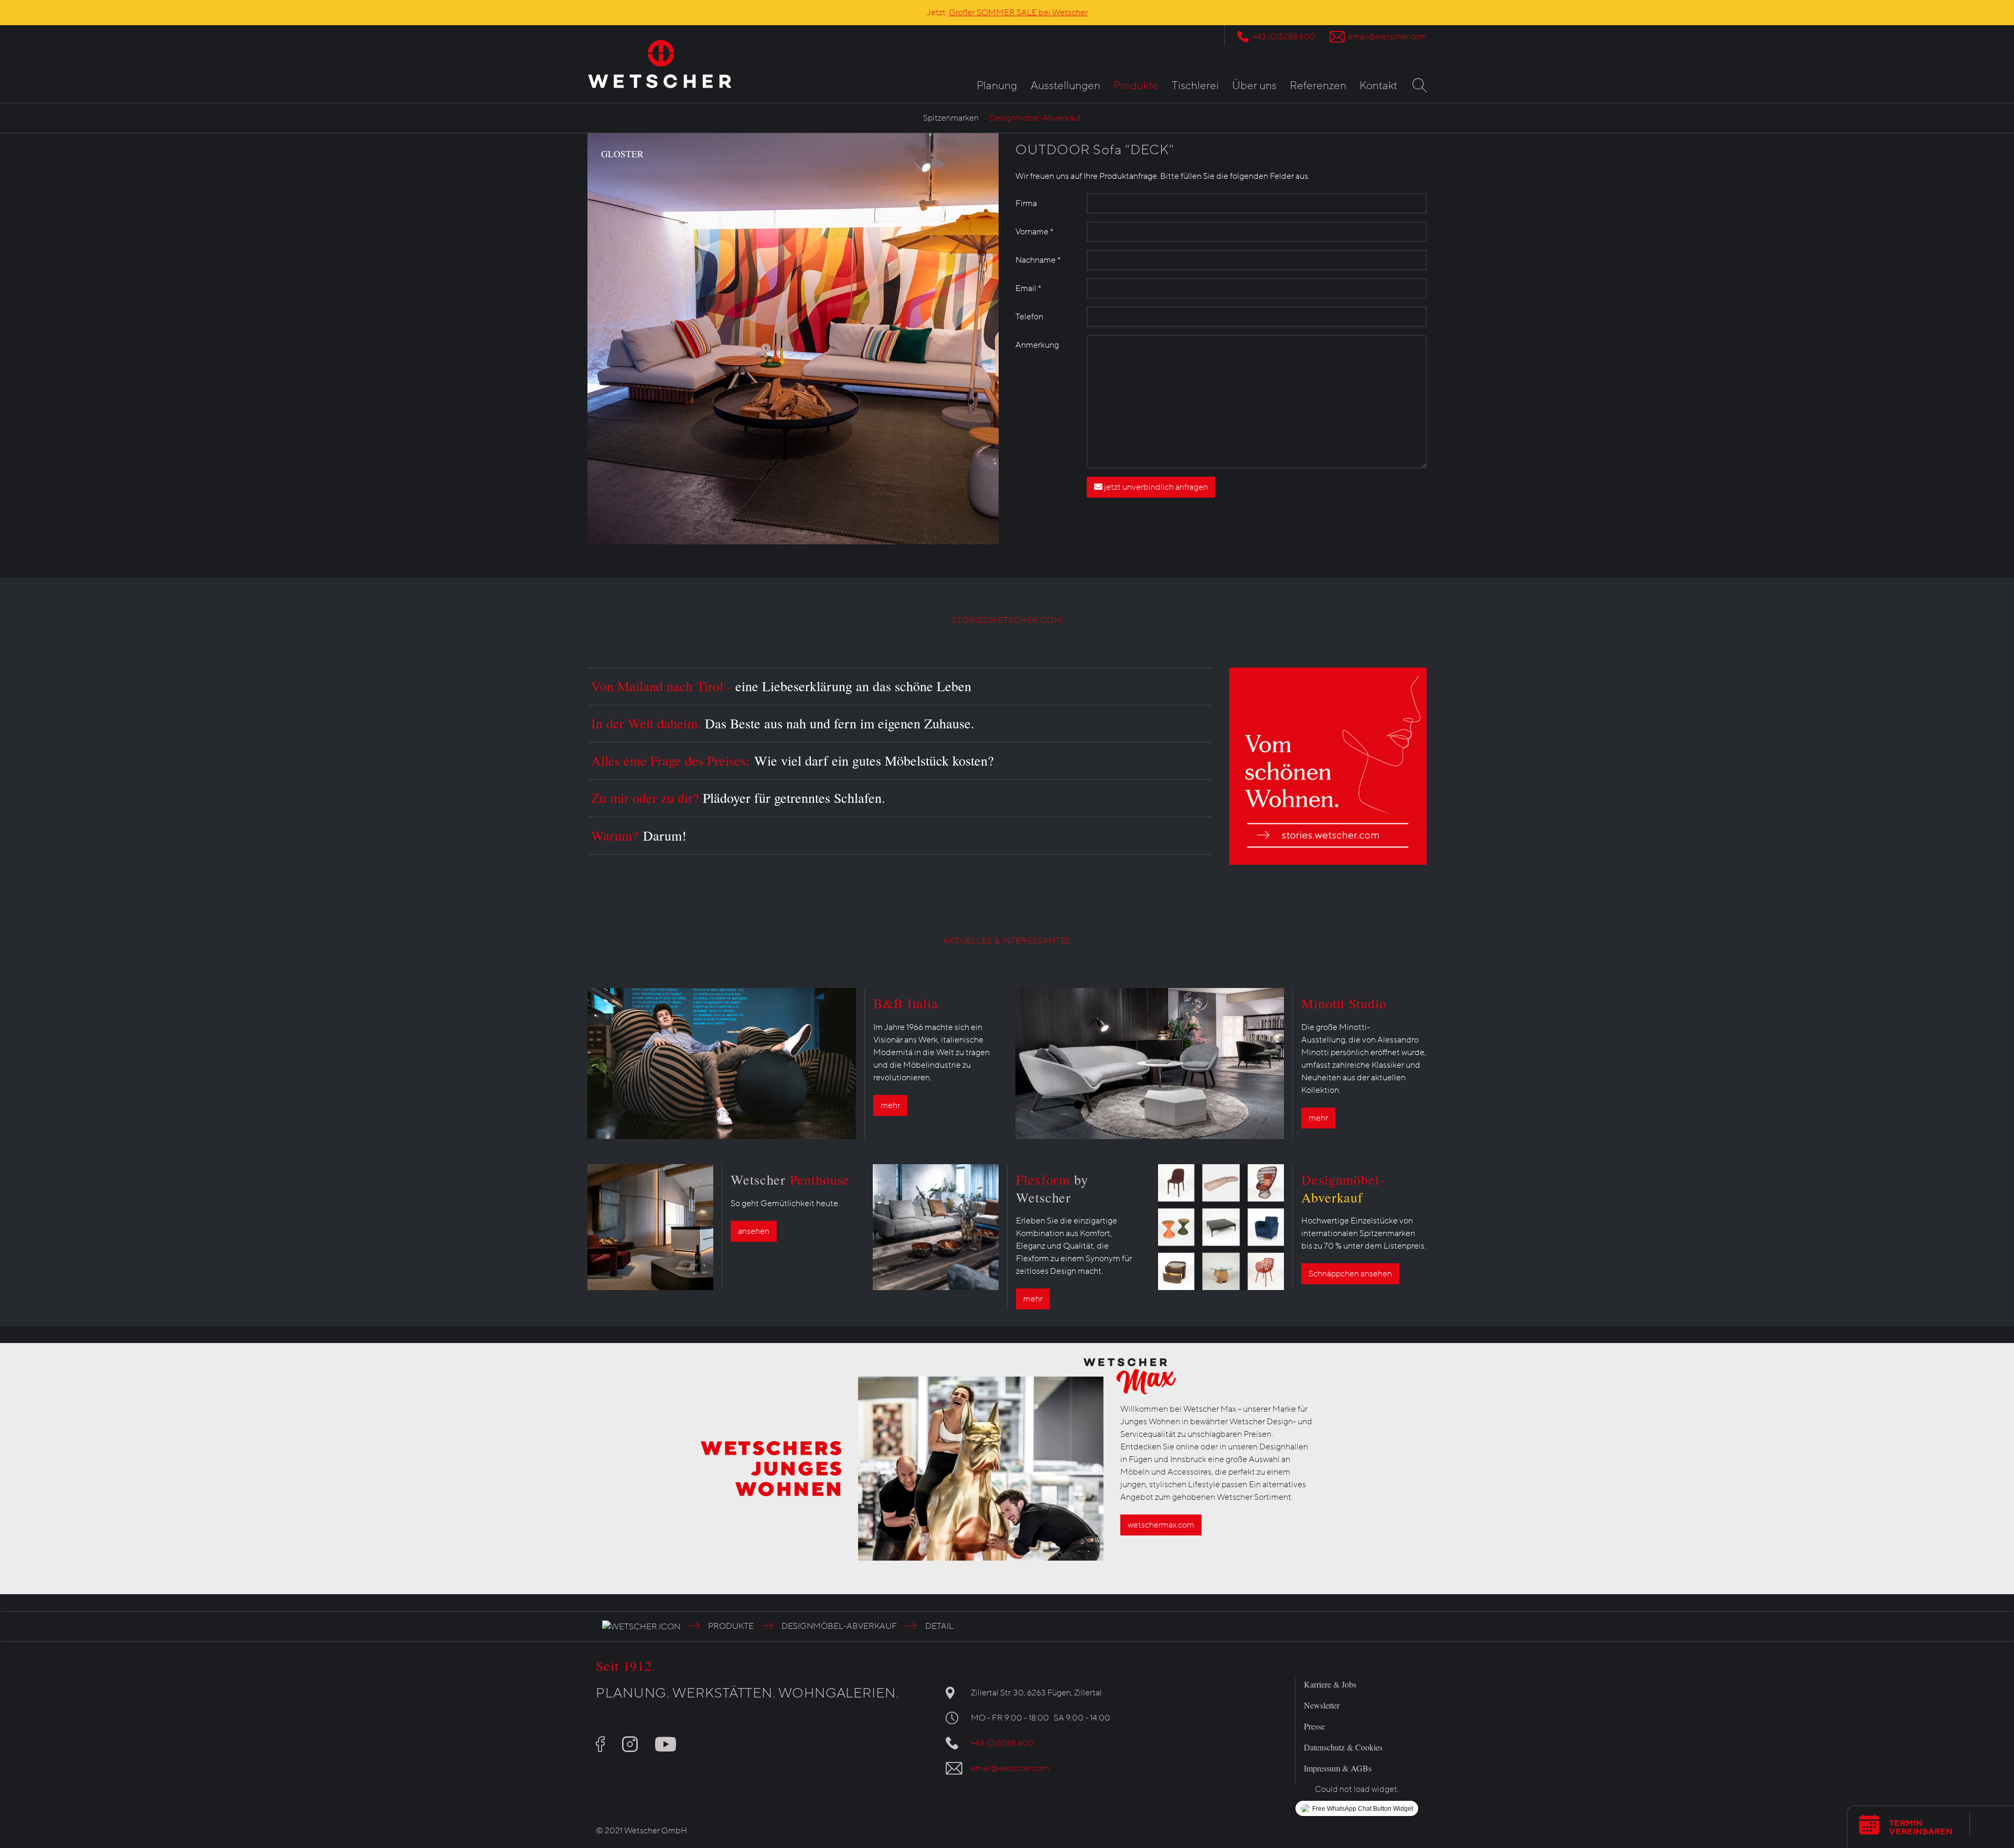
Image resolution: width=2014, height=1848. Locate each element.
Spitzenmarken (951, 118)
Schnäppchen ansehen (1350, 1274)
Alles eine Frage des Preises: (792, 760)
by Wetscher (1052, 1188)
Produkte (1136, 86)
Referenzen (1318, 86)
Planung (997, 86)
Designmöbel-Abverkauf (1035, 118)
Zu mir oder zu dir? (738, 798)
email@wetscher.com (1387, 37)
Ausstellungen (1065, 86)
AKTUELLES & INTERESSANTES (1007, 941)
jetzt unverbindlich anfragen (1155, 487)
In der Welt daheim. (783, 723)
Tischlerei (1195, 86)
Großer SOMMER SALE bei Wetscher (1018, 13)
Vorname (1034, 232)
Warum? (639, 835)
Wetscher (790, 1179)
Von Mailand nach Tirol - (781, 686)
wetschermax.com (1161, 1525)
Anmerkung (1037, 345)
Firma (1026, 203)
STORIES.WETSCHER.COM (1007, 620)
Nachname (1038, 260)
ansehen (754, 1231)
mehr (890, 1105)
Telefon (1029, 317)
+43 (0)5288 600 (1284, 37)
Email (1028, 288)
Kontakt (1378, 86)
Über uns (1254, 86)
